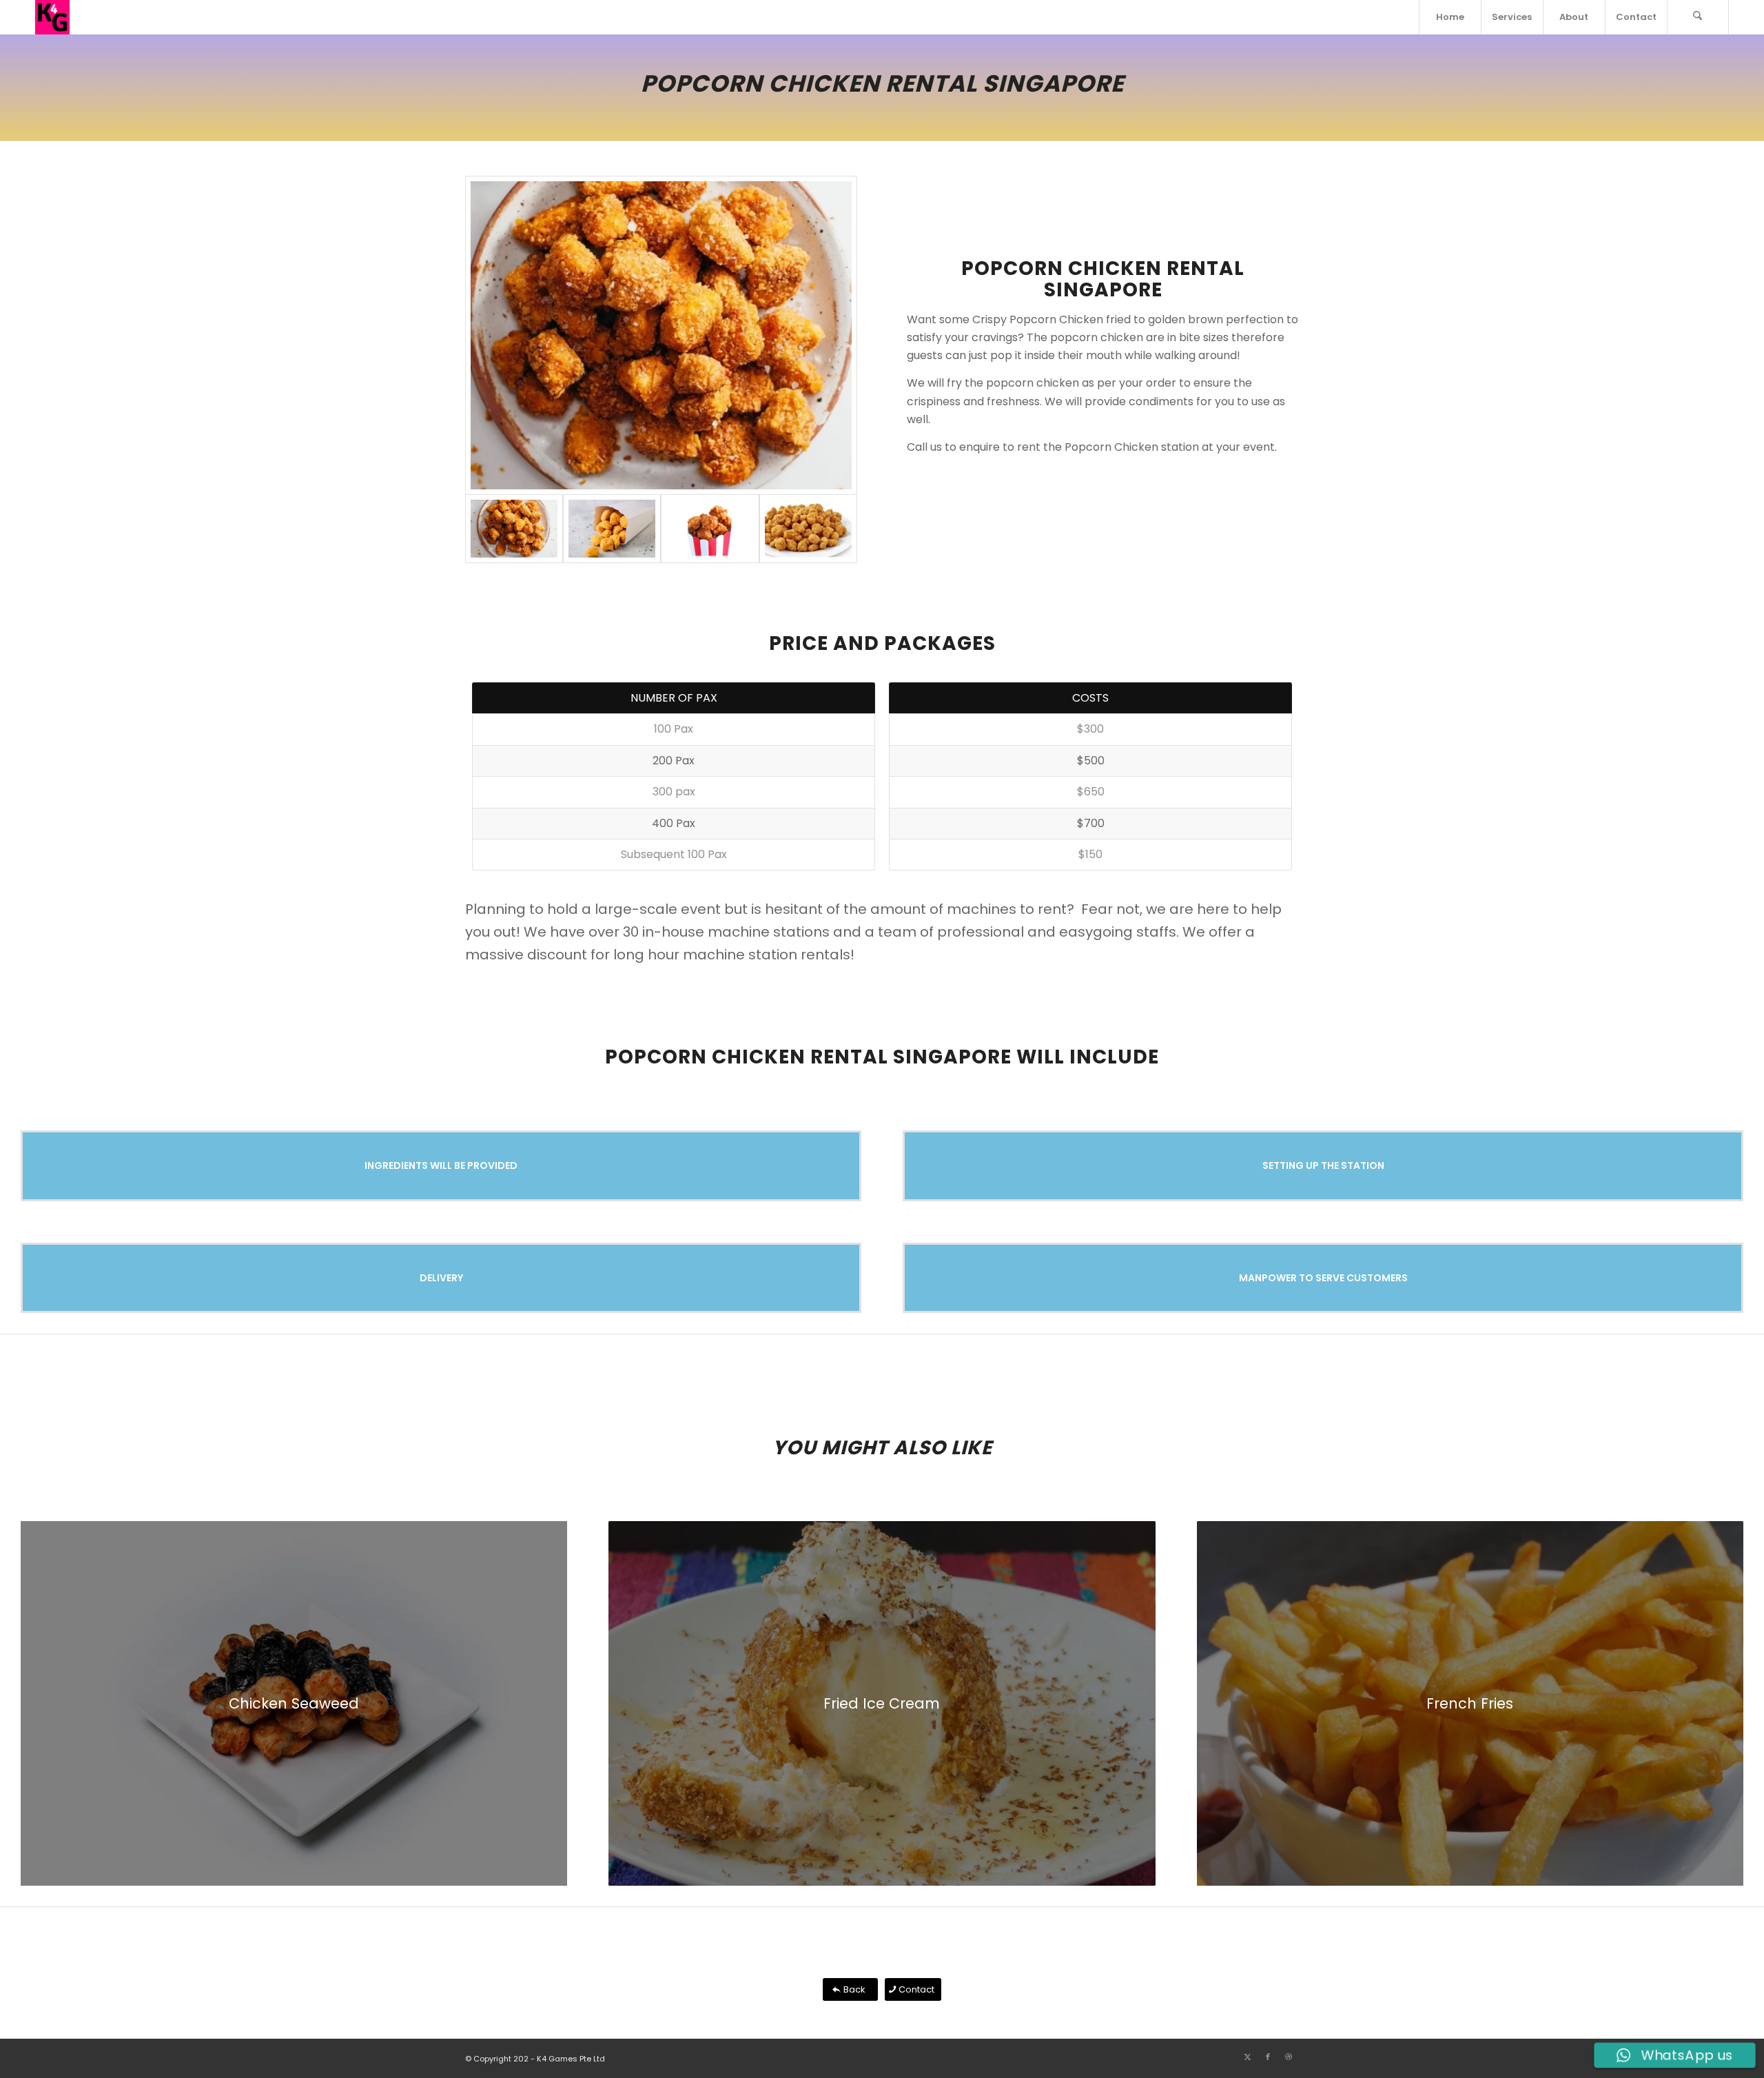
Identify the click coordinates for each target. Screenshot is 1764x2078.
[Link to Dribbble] (1289, 2057)
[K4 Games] (52, 17)
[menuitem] (1450, 17)
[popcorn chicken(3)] (661, 335)
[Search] (1698, 17)
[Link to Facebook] (1268, 2057)
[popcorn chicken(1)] (808, 529)
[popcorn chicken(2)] (612, 529)
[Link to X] (1247, 2057)
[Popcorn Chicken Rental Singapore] (710, 529)
